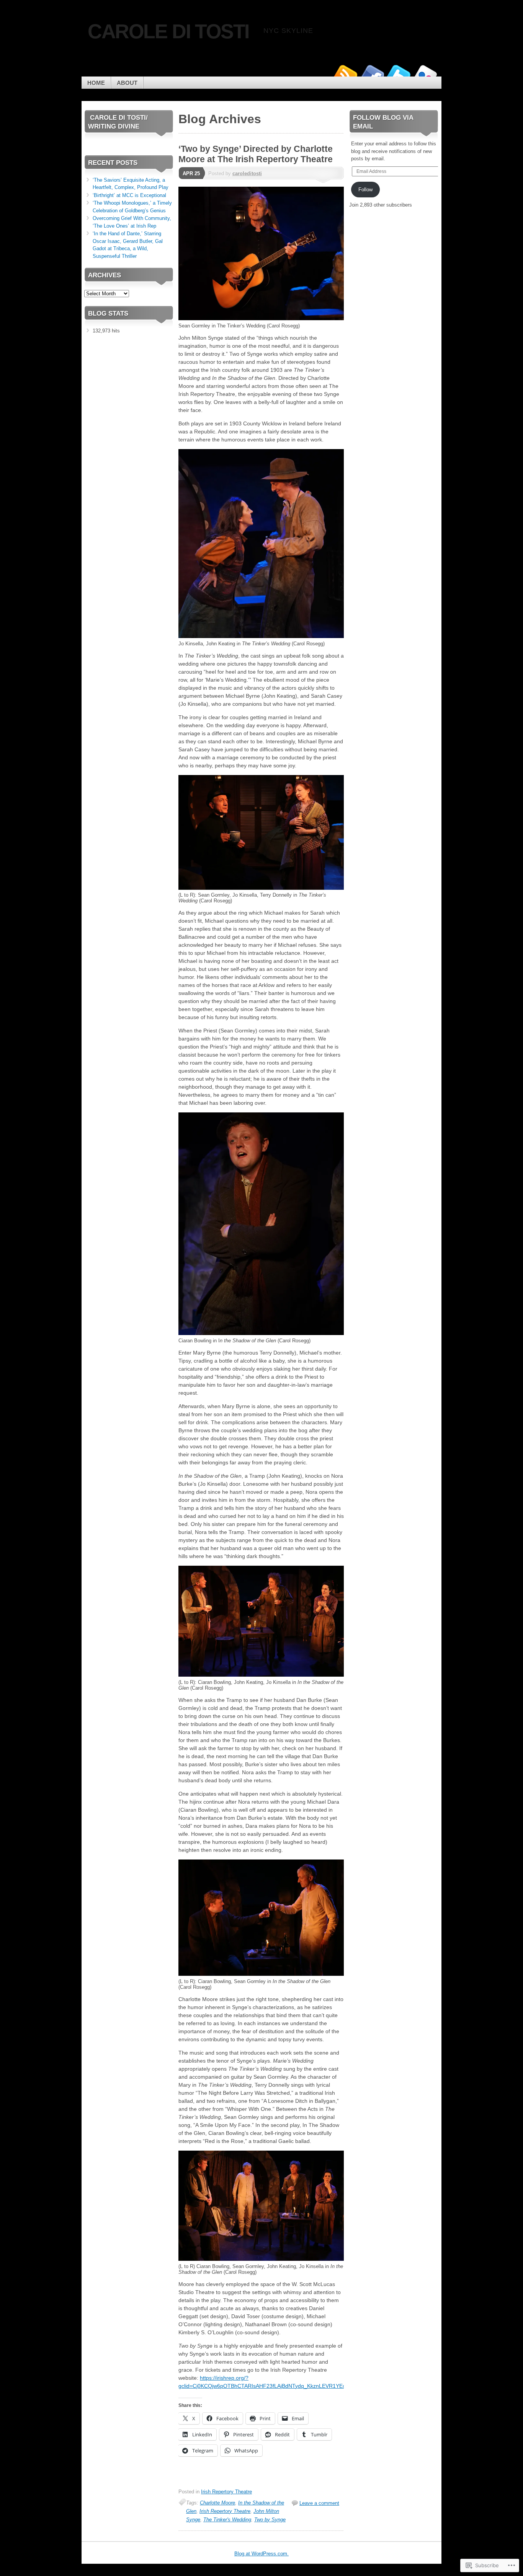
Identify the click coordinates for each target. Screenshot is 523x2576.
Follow (365, 190)
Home (96, 83)
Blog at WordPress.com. (261, 2554)
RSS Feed (345, 74)
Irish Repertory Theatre (226, 2492)
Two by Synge (270, 2520)
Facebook (372, 74)
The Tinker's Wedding (227, 2520)
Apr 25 (191, 173)
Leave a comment (319, 2503)
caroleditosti (247, 173)
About (127, 83)
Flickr (425, 74)
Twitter (399, 74)
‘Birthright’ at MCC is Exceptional (129, 195)
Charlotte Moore (217, 2503)
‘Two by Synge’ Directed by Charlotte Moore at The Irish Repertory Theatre (256, 154)
